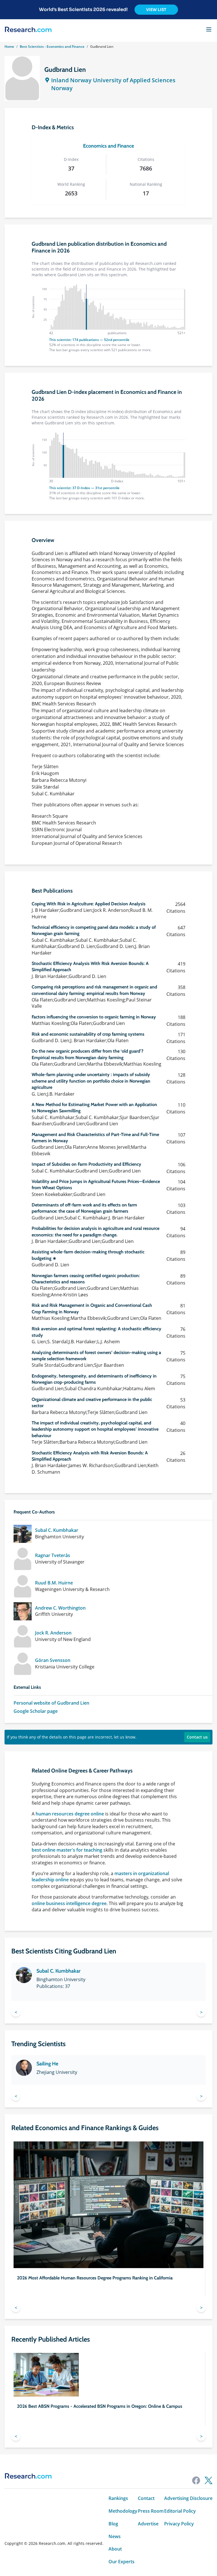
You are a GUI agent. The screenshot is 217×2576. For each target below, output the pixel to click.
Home (9, 47)
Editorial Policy (180, 2511)
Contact (146, 2498)
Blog (113, 2524)
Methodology (123, 2511)
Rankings (118, 2498)
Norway (62, 88)
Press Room (151, 2511)
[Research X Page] (209, 2480)
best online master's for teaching (67, 1850)
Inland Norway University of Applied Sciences (113, 80)
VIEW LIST (156, 10)
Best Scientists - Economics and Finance (52, 47)
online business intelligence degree (69, 1903)
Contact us (197, 1737)
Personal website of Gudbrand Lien (51, 1703)
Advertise (148, 2524)
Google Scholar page (36, 1711)
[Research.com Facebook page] (196, 2480)
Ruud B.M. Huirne (54, 1583)
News (115, 2537)
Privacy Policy (179, 2524)
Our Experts (121, 2562)
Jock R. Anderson (53, 1633)
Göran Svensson (53, 1660)
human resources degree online (70, 1814)
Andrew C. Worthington (60, 1608)
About (115, 2549)
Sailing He (47, 2064)
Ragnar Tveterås (53, 1555)
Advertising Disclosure (188, 2498)
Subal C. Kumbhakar (57, 1530)
